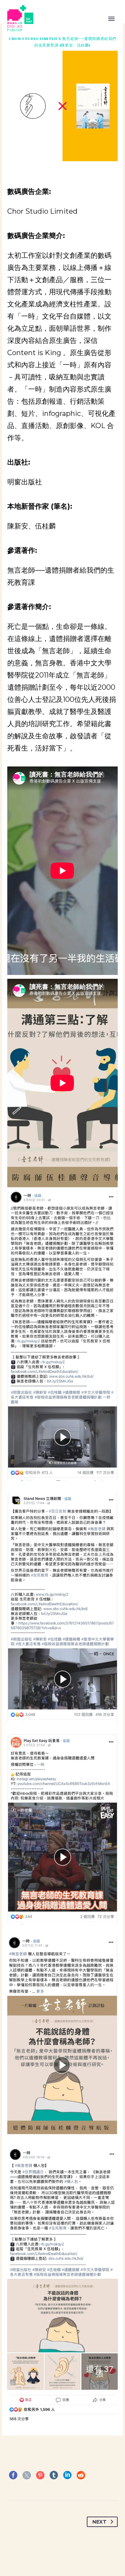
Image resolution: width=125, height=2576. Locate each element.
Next (99, 2522)
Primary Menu (111, 19)
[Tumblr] (54, 2475)
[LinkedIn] (67, 2475)
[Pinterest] (40, 2475)
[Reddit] (81, 2475)
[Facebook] (13, 2475)
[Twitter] (27, 2475)
